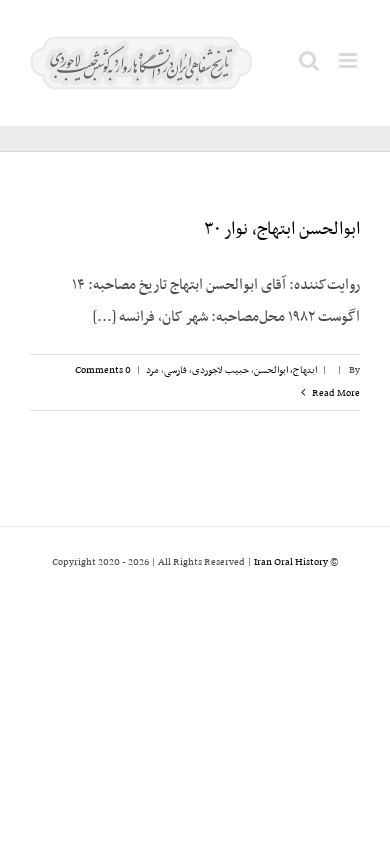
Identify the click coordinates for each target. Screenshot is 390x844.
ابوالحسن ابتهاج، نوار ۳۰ (282, 230)
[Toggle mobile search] (309, 60)
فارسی (175, 370)
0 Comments (103, 370)
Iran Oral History (291, 562)
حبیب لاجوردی (220, 370)
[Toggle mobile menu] (349, 60)
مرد (152, 370)
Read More (335, 393)
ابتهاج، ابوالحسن (285, 370)
